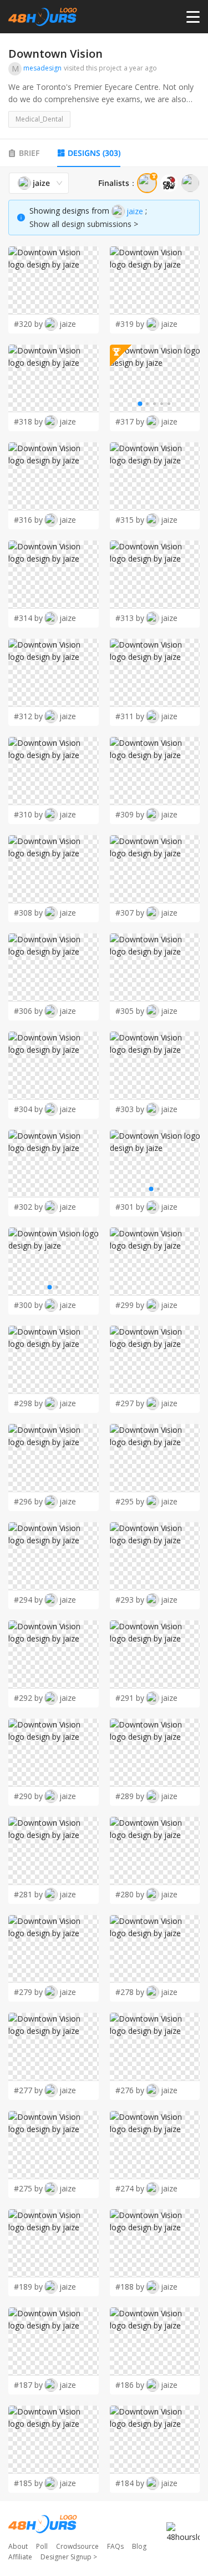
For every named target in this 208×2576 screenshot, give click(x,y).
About (18, 2546)
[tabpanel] (104, 1333)
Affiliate (20, 2557)
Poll (42, 2546)
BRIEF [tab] (29, 153)
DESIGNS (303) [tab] (94, 153)
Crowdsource (77, 2546)
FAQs (115, 2546)
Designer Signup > (69, 2557)
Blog (139, 2546)
